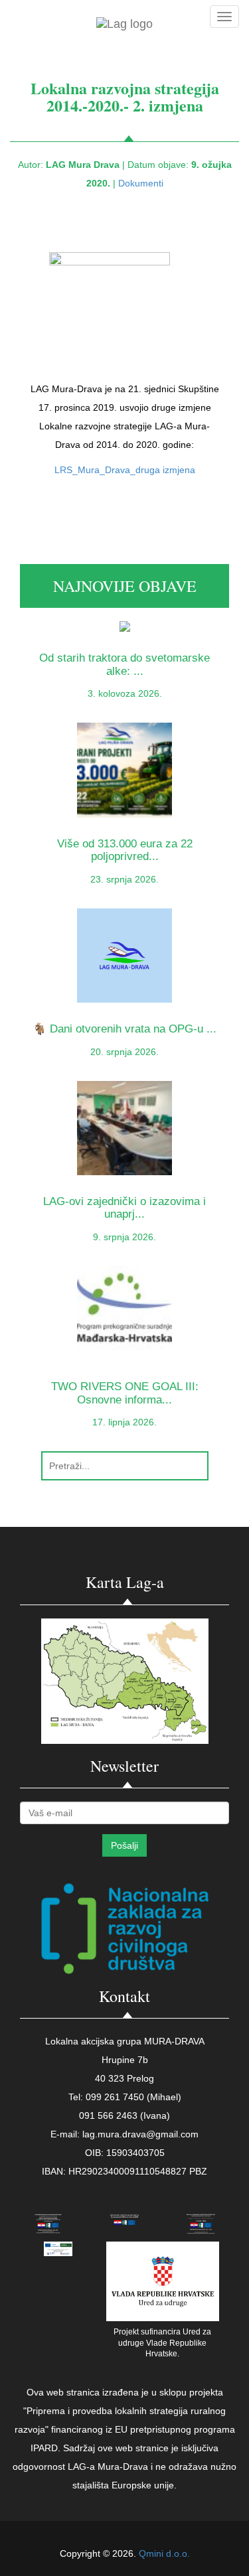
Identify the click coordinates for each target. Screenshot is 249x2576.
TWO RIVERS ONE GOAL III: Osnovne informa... (125, 1393)
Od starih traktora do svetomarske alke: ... (124, 664)
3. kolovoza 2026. (125, 693)
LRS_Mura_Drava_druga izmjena (125, 470)
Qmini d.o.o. (164, 2553)
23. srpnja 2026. (124, 879)
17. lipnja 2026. (124, 1422)
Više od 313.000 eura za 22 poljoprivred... (125, 850)
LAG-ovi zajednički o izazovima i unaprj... (124, 1208)
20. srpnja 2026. (124, 1052)
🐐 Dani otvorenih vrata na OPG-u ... (124, 1029)
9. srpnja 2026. (124, 1237)
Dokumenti (141, 183)
